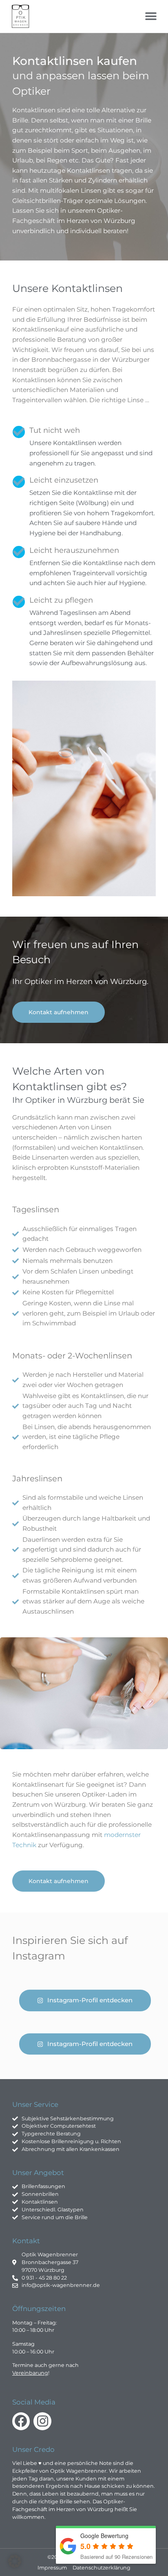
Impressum (52, 2568)
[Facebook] (21, 2421)
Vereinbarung (30, 2373)
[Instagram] (42, 2421)
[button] (151, 17)
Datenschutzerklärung (102, 2568)
